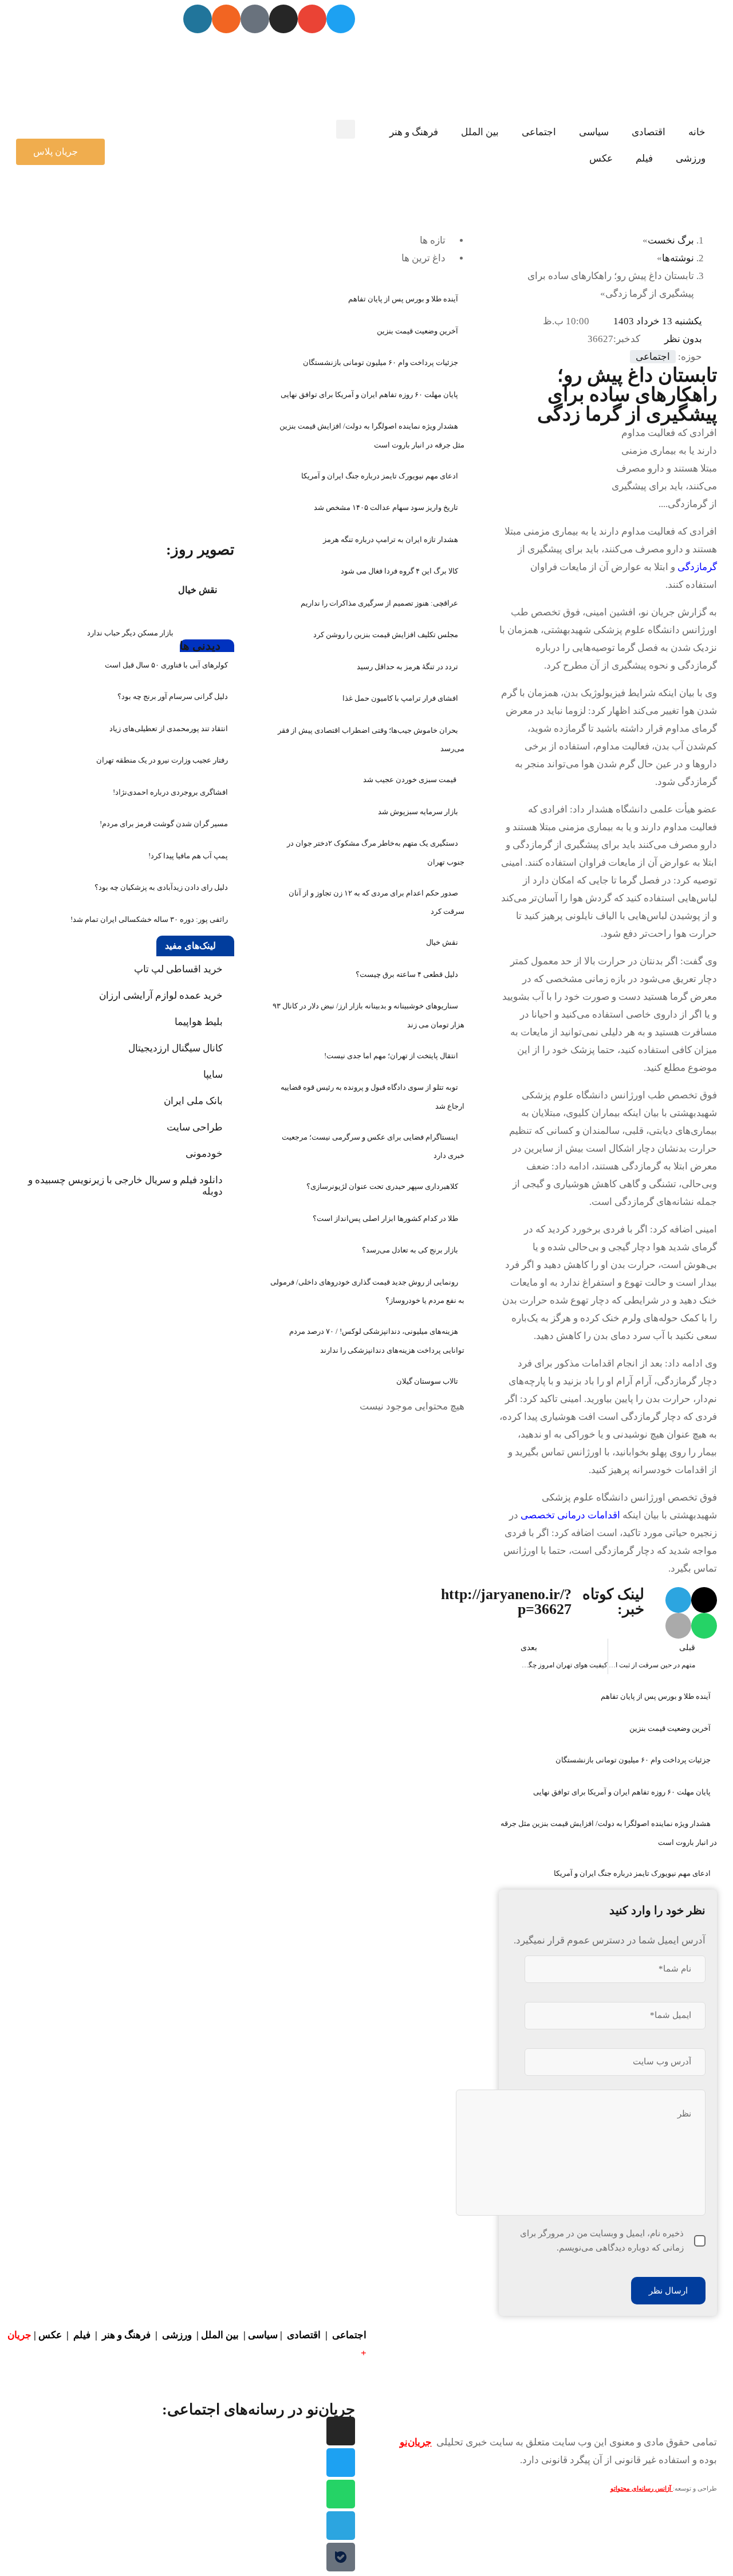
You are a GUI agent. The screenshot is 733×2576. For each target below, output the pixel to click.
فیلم (644, 158)
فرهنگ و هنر (414, 132)
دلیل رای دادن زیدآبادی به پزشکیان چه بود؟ (161, 887)
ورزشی (691, 158)
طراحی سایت (195, 1127)
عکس (601, 158)
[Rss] (226, 19)
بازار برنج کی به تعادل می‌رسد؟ (410, 1250)
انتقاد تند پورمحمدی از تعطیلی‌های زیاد (169, 729)
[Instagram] (283, 19)
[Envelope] (312, 19)
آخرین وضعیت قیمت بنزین (670, 1728)
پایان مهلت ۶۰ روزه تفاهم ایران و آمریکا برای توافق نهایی (622, 1792)
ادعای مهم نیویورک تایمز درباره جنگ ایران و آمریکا (632, 1873)
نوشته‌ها (678, 258)
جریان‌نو (416, 2442)
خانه (697, 132)
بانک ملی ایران (193, 1101)
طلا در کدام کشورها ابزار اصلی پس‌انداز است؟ (385, 1218)
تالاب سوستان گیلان (427, 1381)
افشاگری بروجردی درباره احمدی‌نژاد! (170, 792)
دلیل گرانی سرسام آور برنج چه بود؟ (173, 696)
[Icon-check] (255, 19)
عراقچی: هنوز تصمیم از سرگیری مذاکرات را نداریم (379, 603)
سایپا (213, 1075)
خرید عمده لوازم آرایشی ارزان (161, 996)
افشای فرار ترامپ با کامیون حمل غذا (400, 698)
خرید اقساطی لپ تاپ (178, 969)
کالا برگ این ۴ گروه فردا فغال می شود (399, 571)
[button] (346, 129)
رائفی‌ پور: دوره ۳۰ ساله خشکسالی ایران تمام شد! (149, 919)
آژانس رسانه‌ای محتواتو (642, 2489)
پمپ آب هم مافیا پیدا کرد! (188, 856)
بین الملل (480, 132)
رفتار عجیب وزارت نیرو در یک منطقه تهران (162, 760)
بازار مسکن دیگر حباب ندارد (130, 633)
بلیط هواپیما (199, 1022)
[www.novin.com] (148, 448)
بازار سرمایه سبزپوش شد (418, 812)
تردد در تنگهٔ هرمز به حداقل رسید (407, 667)
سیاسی (594, 132)
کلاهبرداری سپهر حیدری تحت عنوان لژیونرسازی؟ (382, 1186)
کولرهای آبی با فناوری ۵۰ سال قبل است (166, 665)
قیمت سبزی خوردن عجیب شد (411, 780)
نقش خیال (442, 942)
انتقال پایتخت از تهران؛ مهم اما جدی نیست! (391, 1056)
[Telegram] (341, 2526)
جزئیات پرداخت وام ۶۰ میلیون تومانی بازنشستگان (633, 1760)
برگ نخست (671, 240)
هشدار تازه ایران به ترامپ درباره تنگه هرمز (391, 539)
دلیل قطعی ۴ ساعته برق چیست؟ (407, 974)
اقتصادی (649, 132)
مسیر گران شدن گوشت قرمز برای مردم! (164, 824)
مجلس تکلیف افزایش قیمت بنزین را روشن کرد (386, 635)
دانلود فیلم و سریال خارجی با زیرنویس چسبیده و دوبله (125, 1186)
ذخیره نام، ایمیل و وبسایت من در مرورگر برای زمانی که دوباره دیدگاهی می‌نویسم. (602, 2241)
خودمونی (204, 1154)
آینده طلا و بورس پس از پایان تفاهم (656, 1696)
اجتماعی (539, 132)
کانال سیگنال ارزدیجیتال (176, 1048)
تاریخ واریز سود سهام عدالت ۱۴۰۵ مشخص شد (386, 507)
